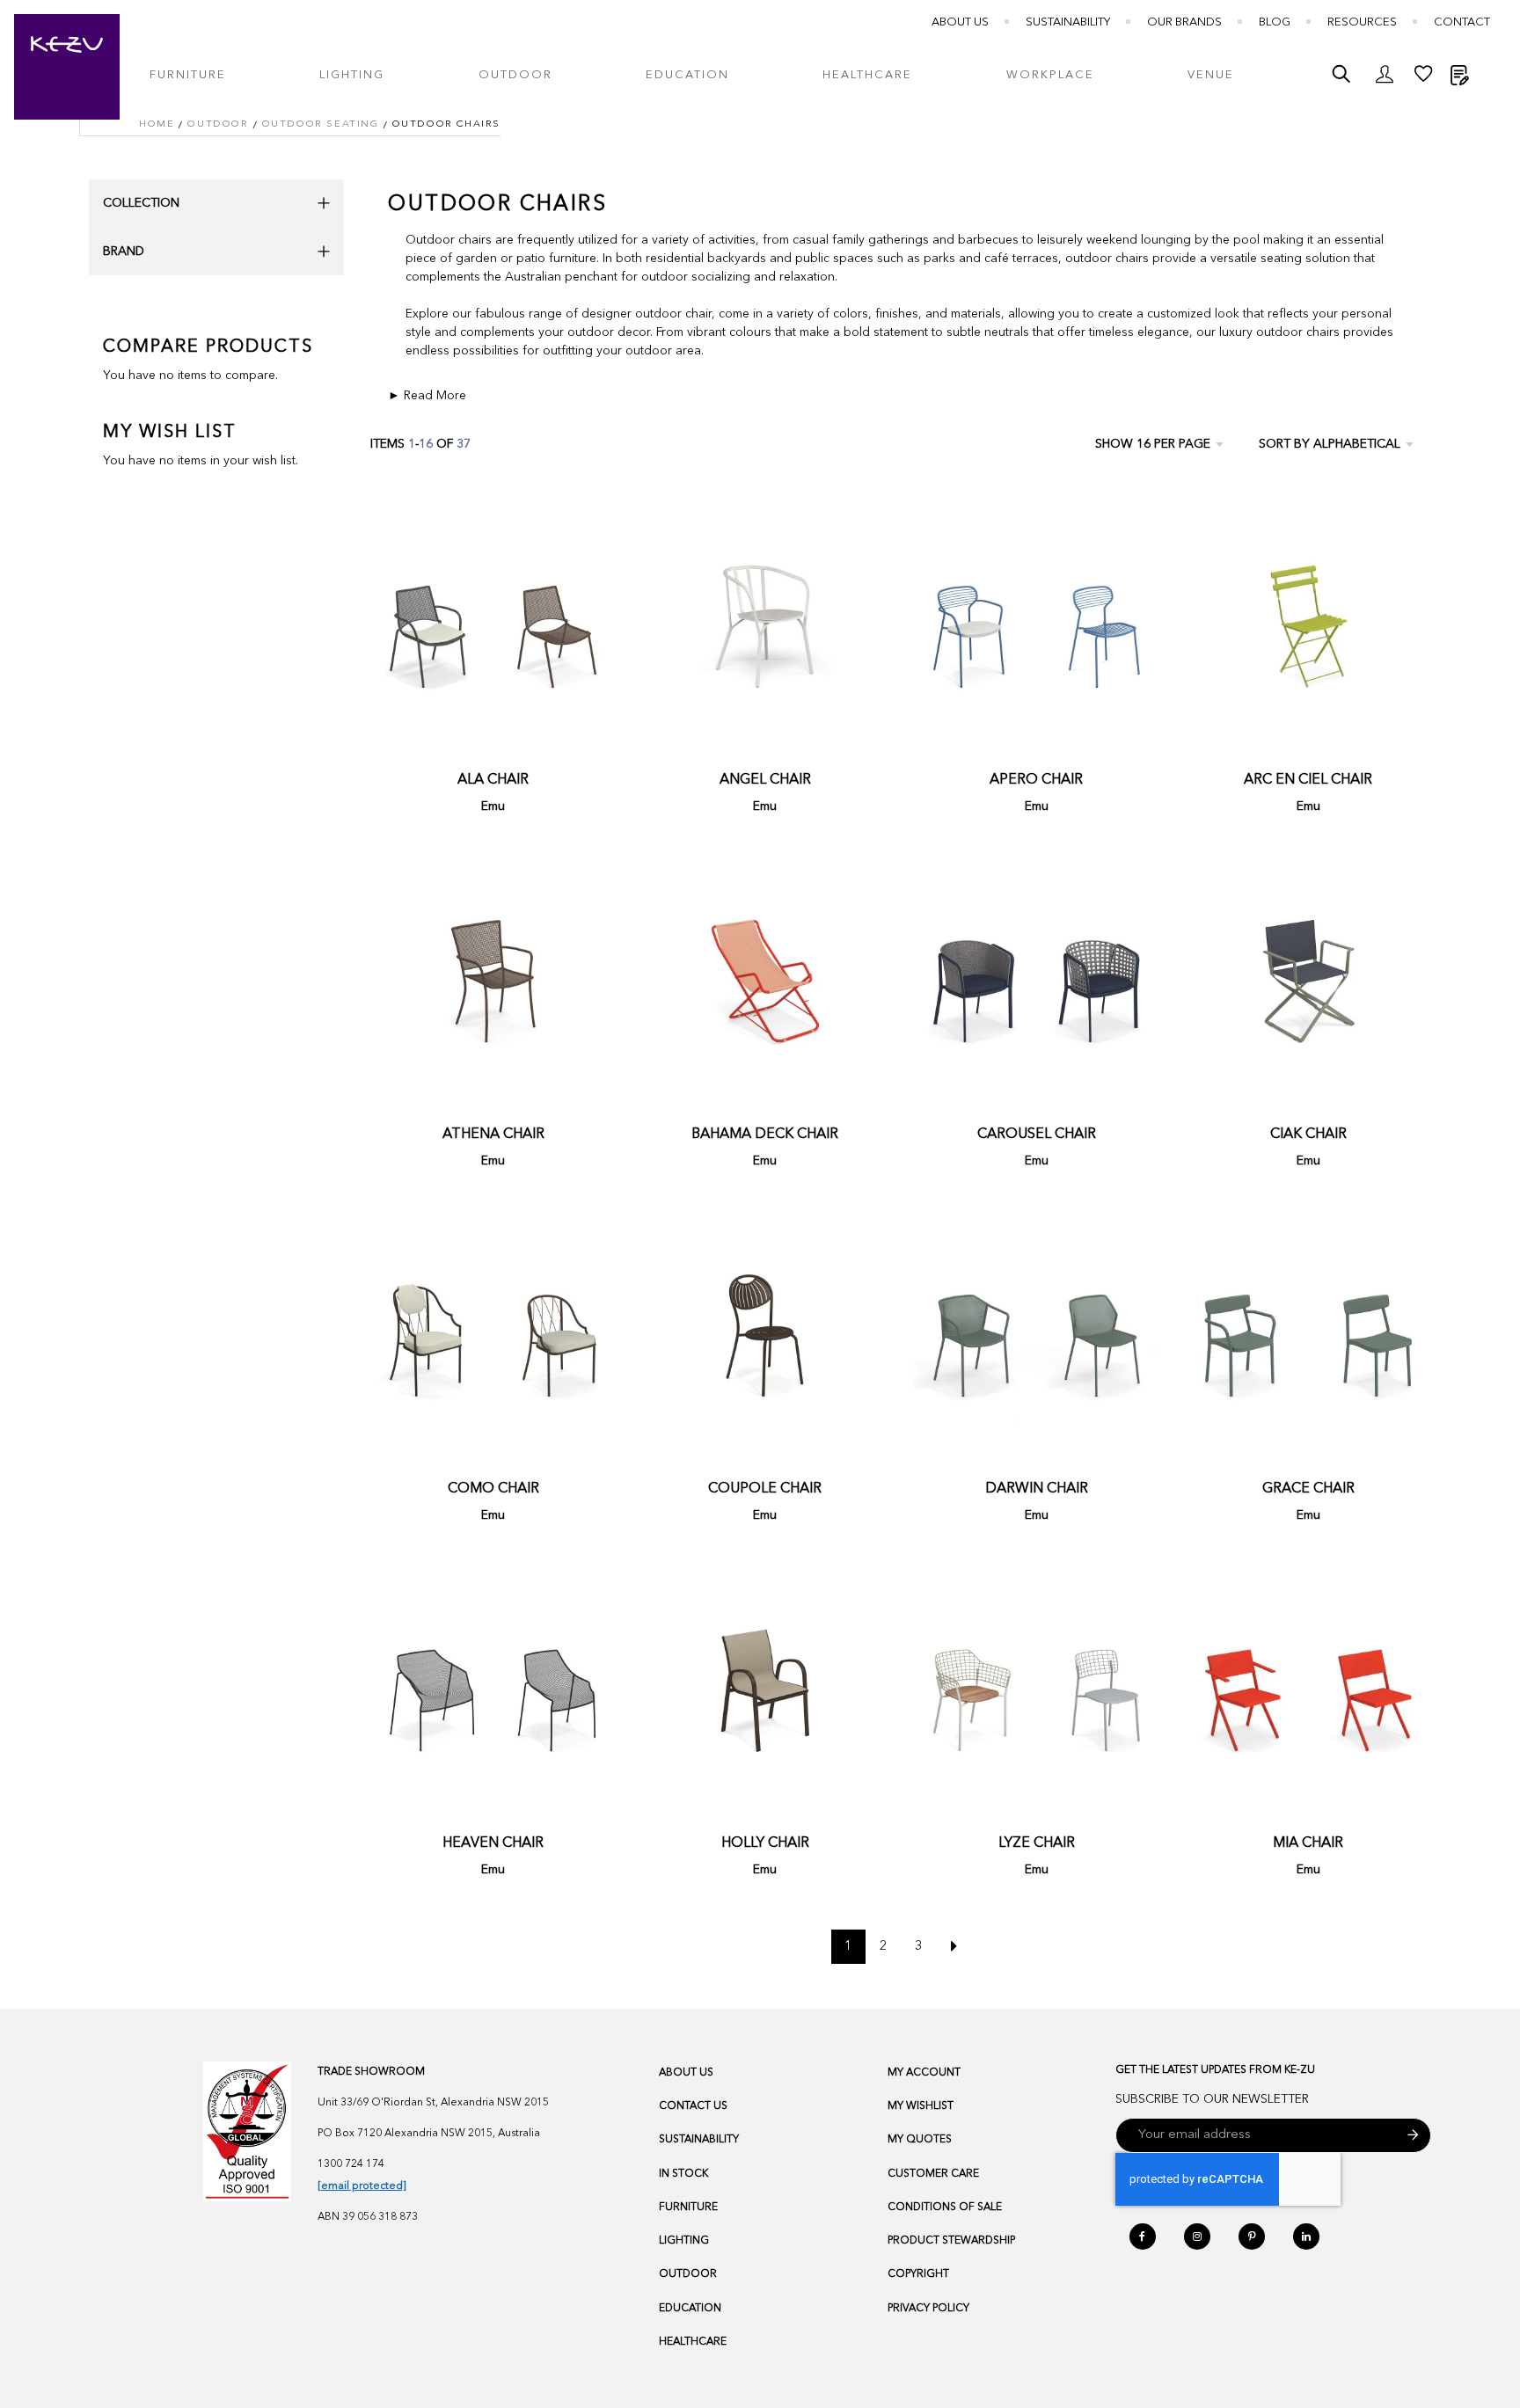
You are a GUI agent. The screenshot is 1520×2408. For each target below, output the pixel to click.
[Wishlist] (1423, 78)
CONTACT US (693, 2106)
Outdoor (218, 124)
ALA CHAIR (493, 780)
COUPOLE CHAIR (765, 1489)
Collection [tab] (141, 203)
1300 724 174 (351, 2164)
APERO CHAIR (1036, 780)
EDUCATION (690, 2309)
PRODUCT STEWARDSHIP (951, 2241)
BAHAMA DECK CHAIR (765, 1135)
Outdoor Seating (321, 124)
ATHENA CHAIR (493, 1135)
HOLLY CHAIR (765, 1843)
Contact (1462, 22)
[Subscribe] (1413, 2135)
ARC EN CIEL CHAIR (1308, 780)
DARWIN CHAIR (1037, 1489)
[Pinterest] (1252, 2237)
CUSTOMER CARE (933, 2174)
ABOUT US (686, 2073)
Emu (493, 806)
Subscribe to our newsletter (1212, 2099)
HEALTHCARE (693, 2342)
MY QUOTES (920, 2140)
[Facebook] (1143, 2237)
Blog (1275, 22)
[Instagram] (1197, 2237)
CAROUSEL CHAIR (1037, 1135)
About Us (960, 22)
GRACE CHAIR (1308, 1489)
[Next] (954, 1947)
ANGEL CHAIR (765, 780)
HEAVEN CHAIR (493, 1843)
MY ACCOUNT (924, 2073)
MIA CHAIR (1308, 1843)
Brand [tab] (124, 252)
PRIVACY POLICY (928, 2309)
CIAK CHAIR (1308, 1135)
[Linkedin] (1306, 2237)
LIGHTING (684, 2241)
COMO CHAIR (493, 1489)
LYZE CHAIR (1037, 1843)
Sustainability (1068, 22)
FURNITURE (688, 2207)
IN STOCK (683, 2174)
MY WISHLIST (921, 2106)
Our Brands (1184, 22)
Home (157, 124)
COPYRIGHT (918, 2274)
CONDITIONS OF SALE (945, 2207)
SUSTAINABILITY (699, 2140)
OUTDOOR (688, 2274)
